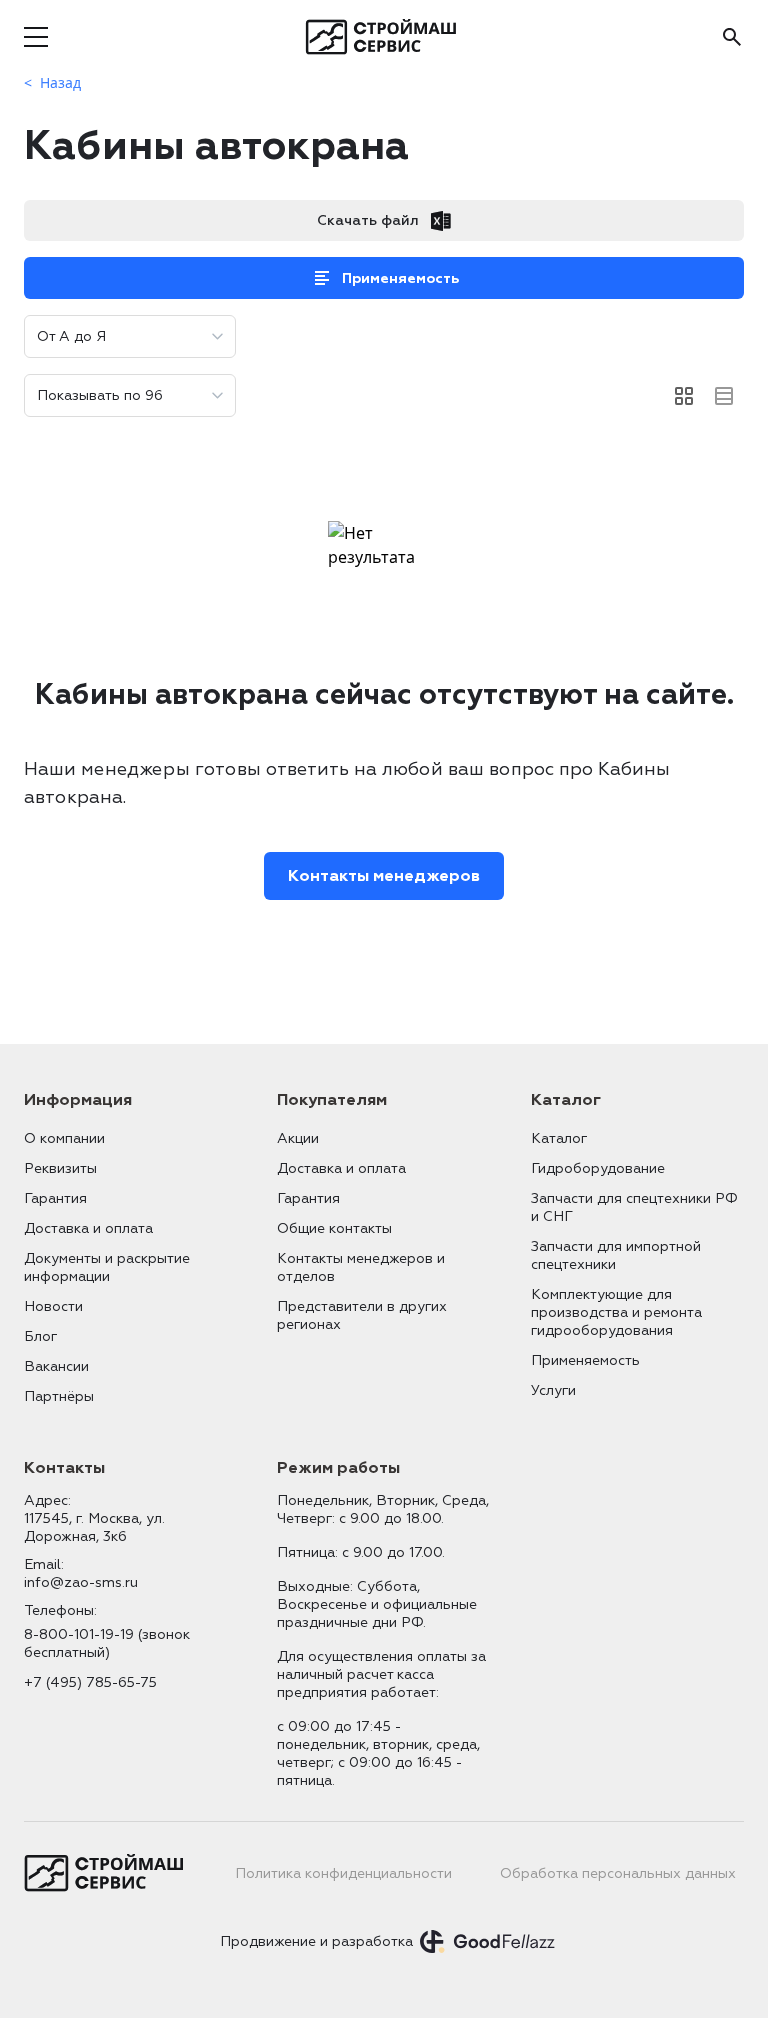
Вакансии (56, 1366)
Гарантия (55, 1198)
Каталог (559, 1138)
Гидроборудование (598, 1168)
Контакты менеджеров (384, 876)
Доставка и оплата (88, 1228)
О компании (64, 1138)
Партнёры (59, 1396)
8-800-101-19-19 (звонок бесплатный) (107, 1643)
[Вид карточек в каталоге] (684, 396)
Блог (40, 1336)
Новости (53, 1306)
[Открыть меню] (36, 37)
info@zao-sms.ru (81, 1582)
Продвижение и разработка (316, 1941)
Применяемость (400, 278)
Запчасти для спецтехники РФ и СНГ (634, 1207)
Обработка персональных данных (618, 1873)
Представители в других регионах (362, 1315)
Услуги (553, 1390)
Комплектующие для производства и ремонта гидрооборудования (616, 1312)
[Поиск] (732, 37)
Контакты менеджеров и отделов (361, 1267)
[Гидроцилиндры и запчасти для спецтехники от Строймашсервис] (384, 37)
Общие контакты (334, 1228)
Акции (298, 1138)
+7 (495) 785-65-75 (90, 1682)
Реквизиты (60, 1168)
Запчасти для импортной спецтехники (616, 1255)
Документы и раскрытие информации (107, 1267)
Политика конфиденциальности (343, 1873)
